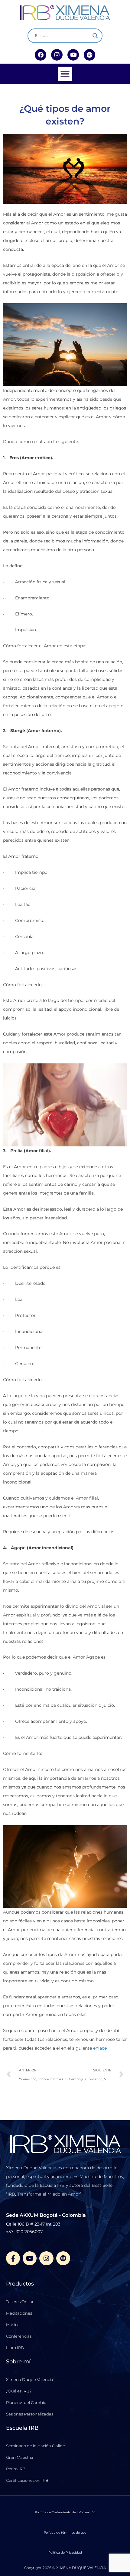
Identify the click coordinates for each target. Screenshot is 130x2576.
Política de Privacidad (65, 2553)
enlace (100, 2048)
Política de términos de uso (65, 2533)
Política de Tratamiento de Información (65, 2512)
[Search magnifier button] (95, 36)
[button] (65, 74)
